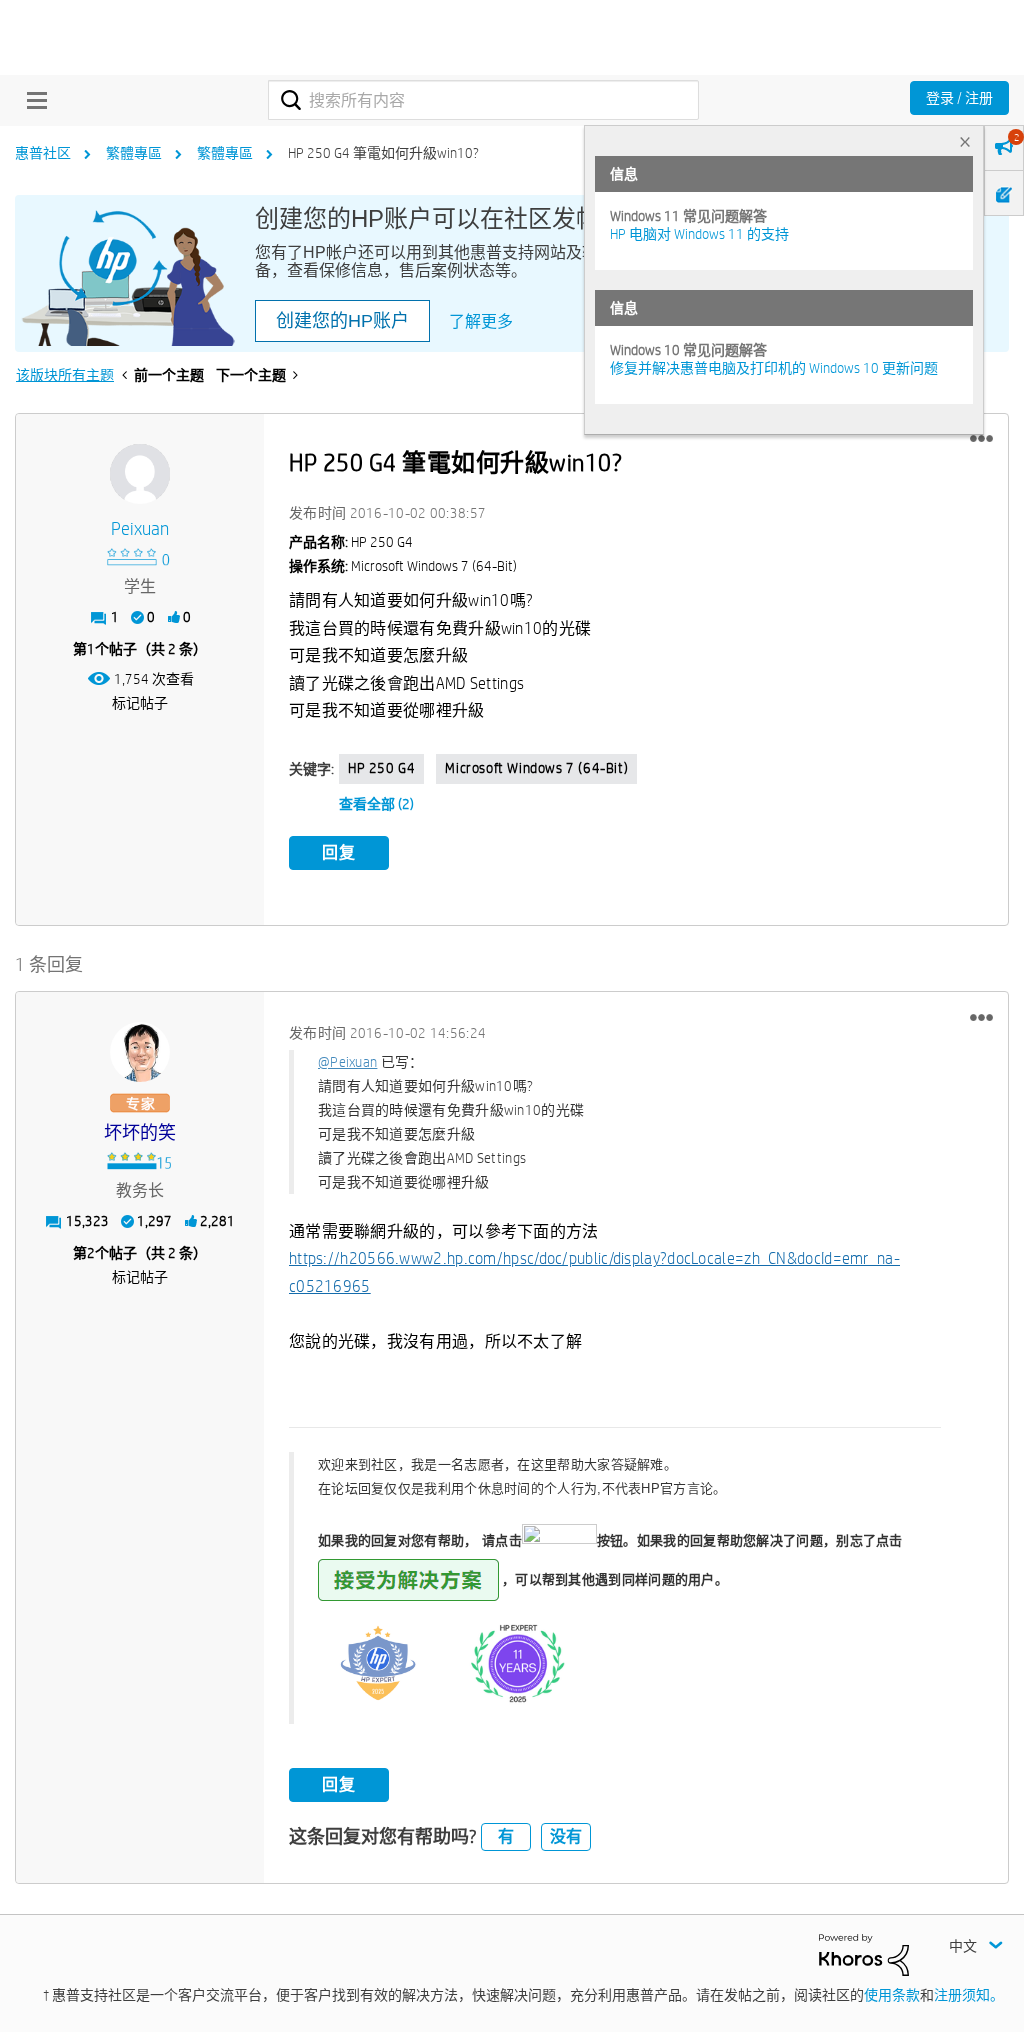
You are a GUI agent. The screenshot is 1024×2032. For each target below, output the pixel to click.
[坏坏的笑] (140, 1052)
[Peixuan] (140, 474)
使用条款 (892, 1995)
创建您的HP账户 (342, 321)
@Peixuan (347, 1062)
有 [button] (506, 1836)
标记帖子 (140, 703)
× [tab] (965, 141)
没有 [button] (566, 1836)
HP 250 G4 (381, 768)
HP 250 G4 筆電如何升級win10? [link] (383, 153)
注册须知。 (969, 1995)
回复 (339, 852)
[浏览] (32, 100)
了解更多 (481, 321)
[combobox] (483, 100)
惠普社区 (43, 153)
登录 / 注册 (959, 98)
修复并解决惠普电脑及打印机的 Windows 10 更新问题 (774, 368)
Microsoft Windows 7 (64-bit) (536, 768)
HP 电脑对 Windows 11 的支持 (699, 234)
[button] (981, 439)
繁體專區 (134, 153)
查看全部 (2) (376, 804)
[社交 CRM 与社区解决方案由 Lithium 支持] (864, 1953)
